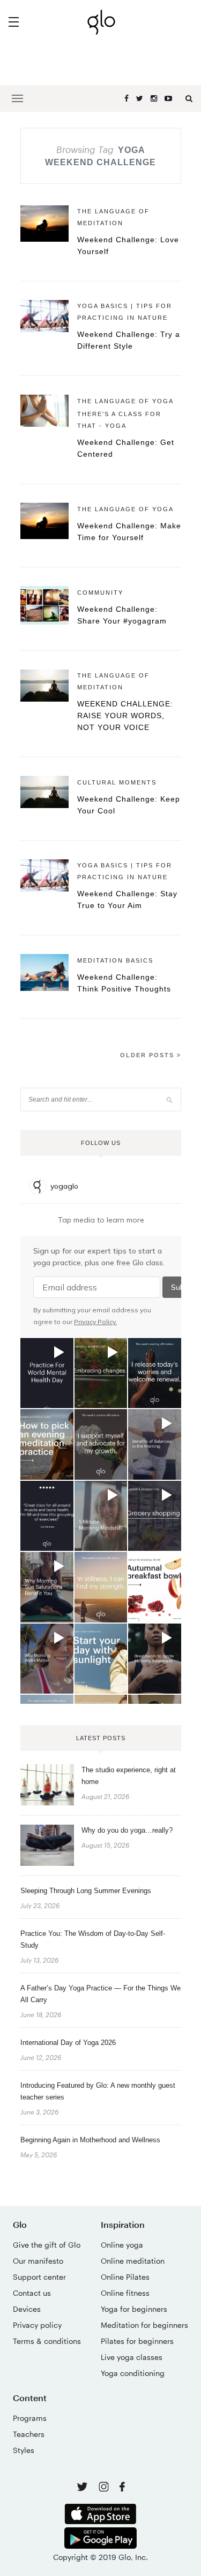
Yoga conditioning (133, 2373)
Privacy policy (37, 2325)
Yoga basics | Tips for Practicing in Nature (125, 312)
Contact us (32, 2293)
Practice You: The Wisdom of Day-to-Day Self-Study (93, 1939)
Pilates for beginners (137, 2341)
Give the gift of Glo (47, 2245)
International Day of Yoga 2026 (68, 2043)
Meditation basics (115, 960)
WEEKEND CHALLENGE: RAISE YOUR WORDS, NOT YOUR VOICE (125, 716)
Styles (24, 2450)
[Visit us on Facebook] (122, 2488)
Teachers (29, 2434)
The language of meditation (113, 217)
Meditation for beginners (144, 2325)
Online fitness (125, 2293)
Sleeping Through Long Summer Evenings (86, 1891)
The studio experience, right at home (129, 1776)
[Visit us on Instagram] (105, 2489)
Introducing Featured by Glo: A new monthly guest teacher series (98, 2091)
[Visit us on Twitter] (83, 2487)
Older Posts (148, 1055)
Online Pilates (125, 2277)
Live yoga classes (132, 2357)
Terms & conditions (47, 2341)
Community (100, 593)
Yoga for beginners (134, 2309)
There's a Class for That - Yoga (119, 420)
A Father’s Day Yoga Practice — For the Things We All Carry (100, 1994)
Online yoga (122, 2245)
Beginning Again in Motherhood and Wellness (90, 2140)
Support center (39, 2277)
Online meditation (133, 2261)
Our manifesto (38, 2261)
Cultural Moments (117, 782)
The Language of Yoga (125, 401)
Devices (27, 2309)
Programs (30, 2418)
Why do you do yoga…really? (127, 1830)
